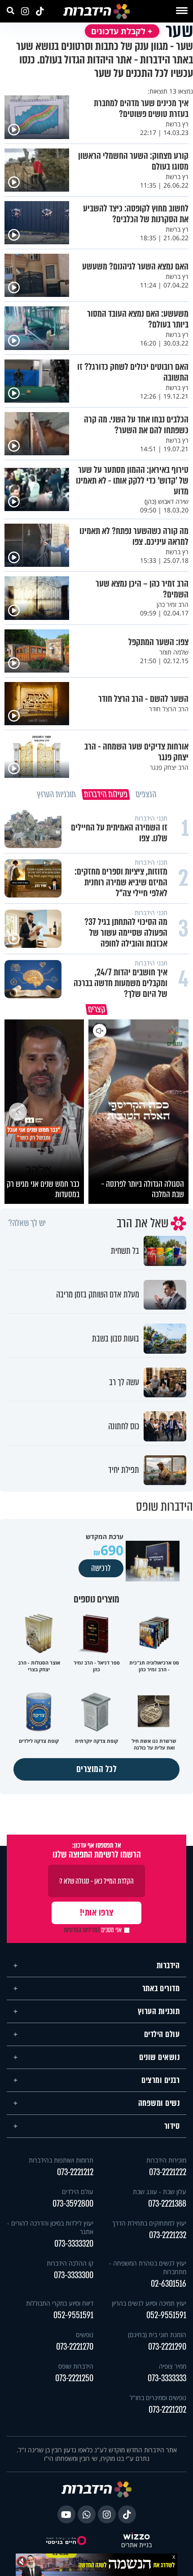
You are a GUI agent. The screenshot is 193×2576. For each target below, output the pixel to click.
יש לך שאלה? (27, 1223)
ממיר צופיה (173, 2366)
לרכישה (101, 1568)
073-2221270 (75, 2347)
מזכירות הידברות (166, 2160)
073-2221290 (167, 2347)
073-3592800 (73, 2204)
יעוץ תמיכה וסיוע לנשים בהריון (149, 2303)
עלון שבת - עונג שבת (160, 2192)
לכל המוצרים (97, 1769)
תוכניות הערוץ (159, 2011)
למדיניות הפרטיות (82, 1930)
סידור (172, 2126)
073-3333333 (167, 2378)
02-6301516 (169, 2284)
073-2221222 (168, 2172)
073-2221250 (74, 2378)
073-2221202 (167, 2410)
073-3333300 (74, 2275)
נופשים (85, 2335)
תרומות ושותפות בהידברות (61, 2160)
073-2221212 (75, 2172)
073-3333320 (74, 2244)
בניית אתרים (136, 2545)
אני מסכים (93, 1930)
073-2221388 (167, 2204)
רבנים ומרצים (160, 2080)
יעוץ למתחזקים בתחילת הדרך (149, 2223)
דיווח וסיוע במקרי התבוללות (60, 2303)
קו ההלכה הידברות (70, 2263)
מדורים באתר (161, 1988)
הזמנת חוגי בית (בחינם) (157, 2335)
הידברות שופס (76, 2366)
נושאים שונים (159, 2057)
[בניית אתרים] (136, 2537)
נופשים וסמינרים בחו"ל (158, 2398)
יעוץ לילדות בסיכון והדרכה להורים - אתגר (50, 2227)
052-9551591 (166, 2315)
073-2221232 (168, 2235)
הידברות (168, 1966)
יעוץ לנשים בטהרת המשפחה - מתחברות (148, 2267)
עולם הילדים (162, 2034)
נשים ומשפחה (159, 2103)
